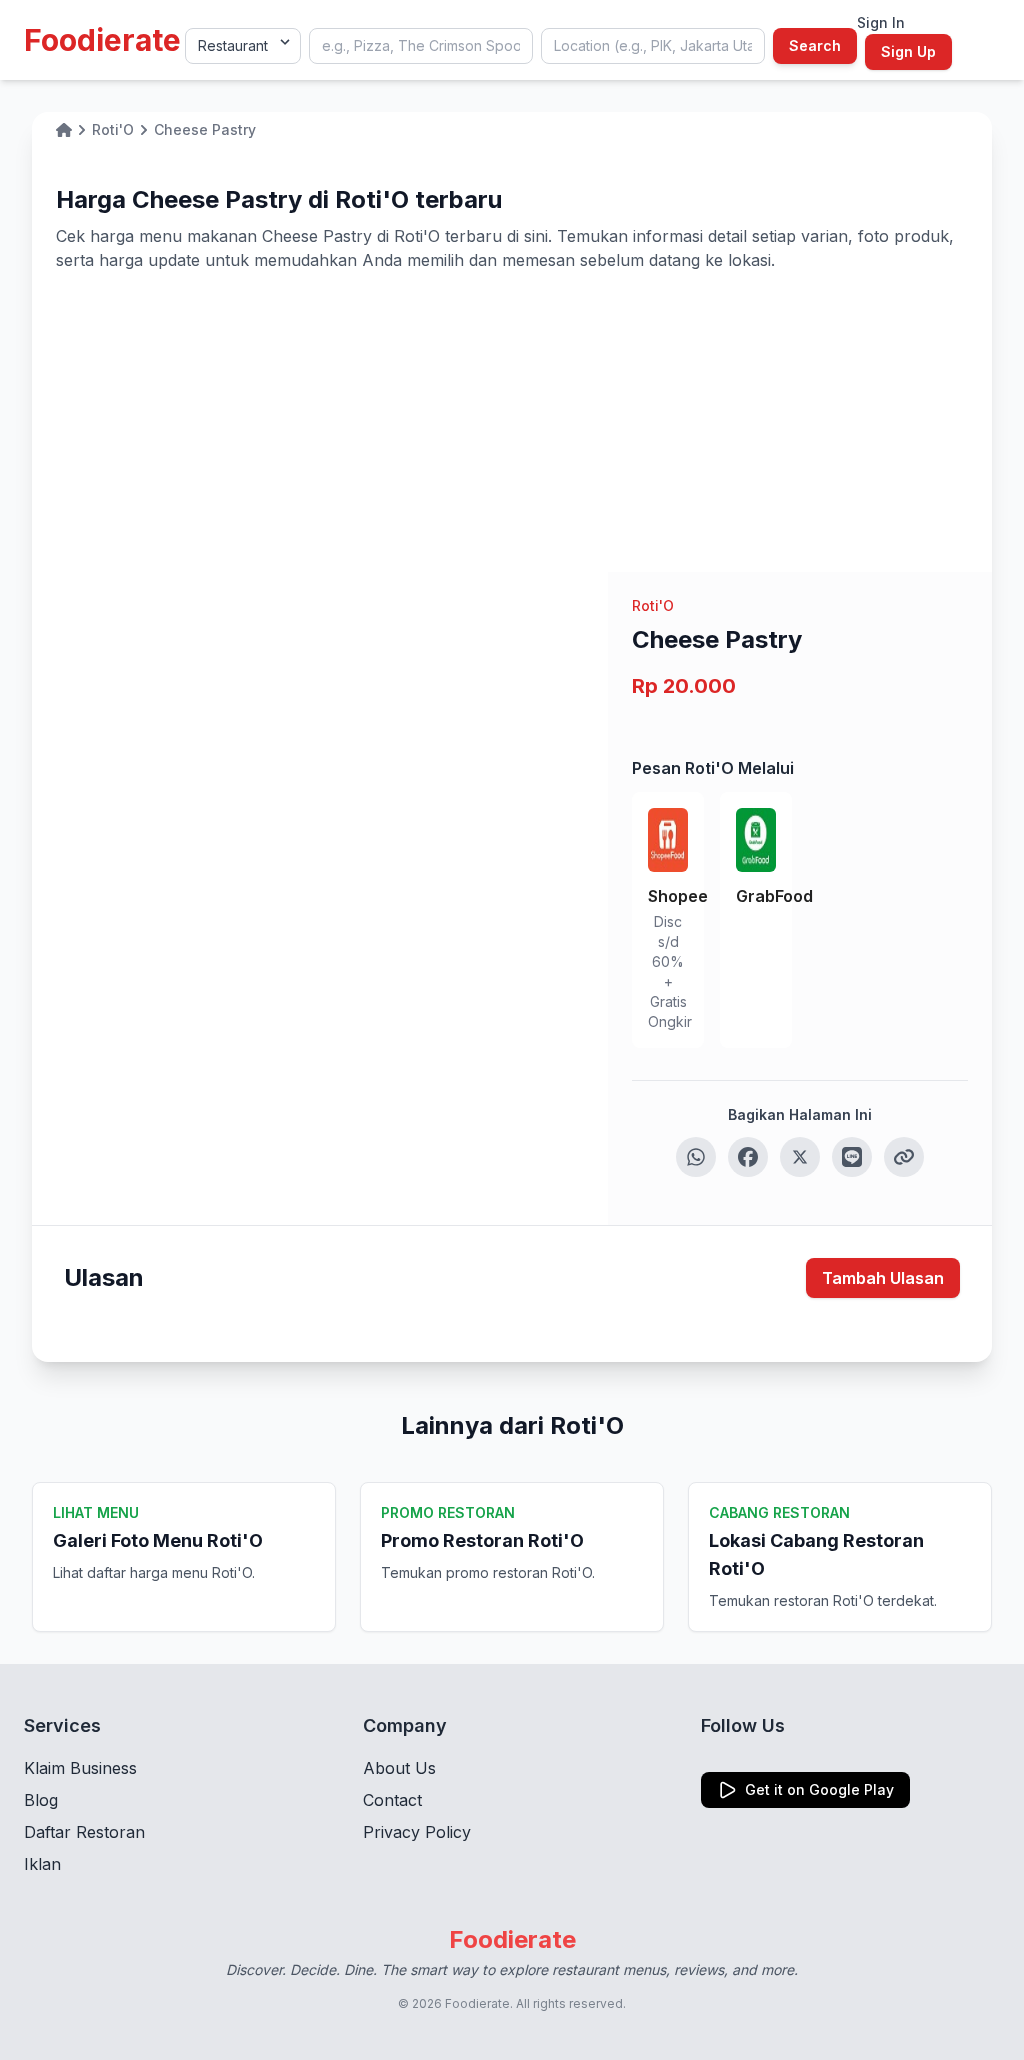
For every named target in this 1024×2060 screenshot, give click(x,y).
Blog (41, 1800)
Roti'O (653, 605)
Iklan (42, 1864)
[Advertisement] (512, 422)
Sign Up (908, 51)
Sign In (881, 22)
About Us (399, 1768)
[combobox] (421, 46)
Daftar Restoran (84, 1832)
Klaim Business (80, 1768)
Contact (392, 1800)
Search (815, 45)
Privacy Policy (417, 1832)
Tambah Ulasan (883, 1278)
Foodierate (102, 40)
